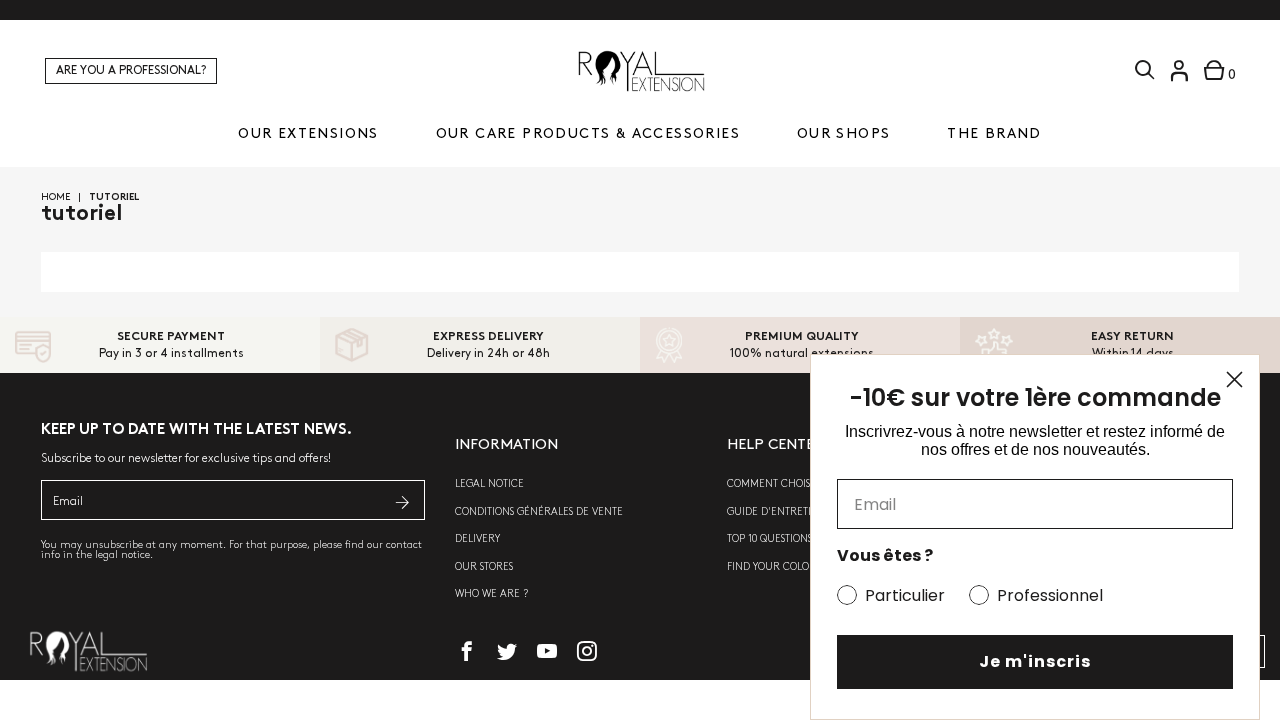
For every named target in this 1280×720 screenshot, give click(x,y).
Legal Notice (489, 484)
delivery (477, 539)
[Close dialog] (1234, 379)
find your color (771, 567)
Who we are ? (491, 594)
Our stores (484, 567)
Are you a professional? (131, 70)
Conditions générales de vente (539, 512)
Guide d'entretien (776, 512)
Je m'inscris (1035, 661)
